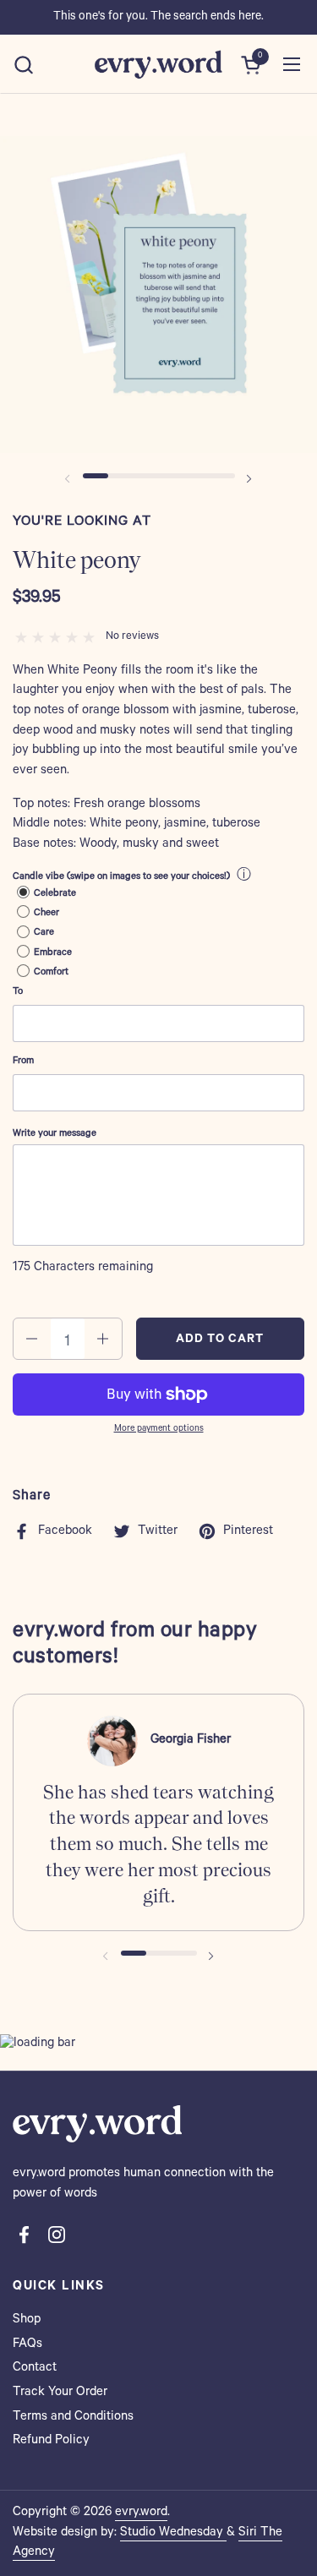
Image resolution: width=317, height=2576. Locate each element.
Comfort (51, 973)
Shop (27, 2320)
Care (44, 933)
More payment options (159, 1429)
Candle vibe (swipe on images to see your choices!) (121, 878)
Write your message (55, 1135)
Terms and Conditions (73, 2418)
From (23, 1062)
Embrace (53, 954)
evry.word (141, 2513)
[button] (23, 65)
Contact (35, 2369)
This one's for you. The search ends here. (158, 18)
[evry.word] (159, 64)
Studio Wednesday (173, 2533)
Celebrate (55, 895)
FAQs (27, 2345)
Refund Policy (51, 2441)
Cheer (46, 914)
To (18, 993)
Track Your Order (60, 2393)
